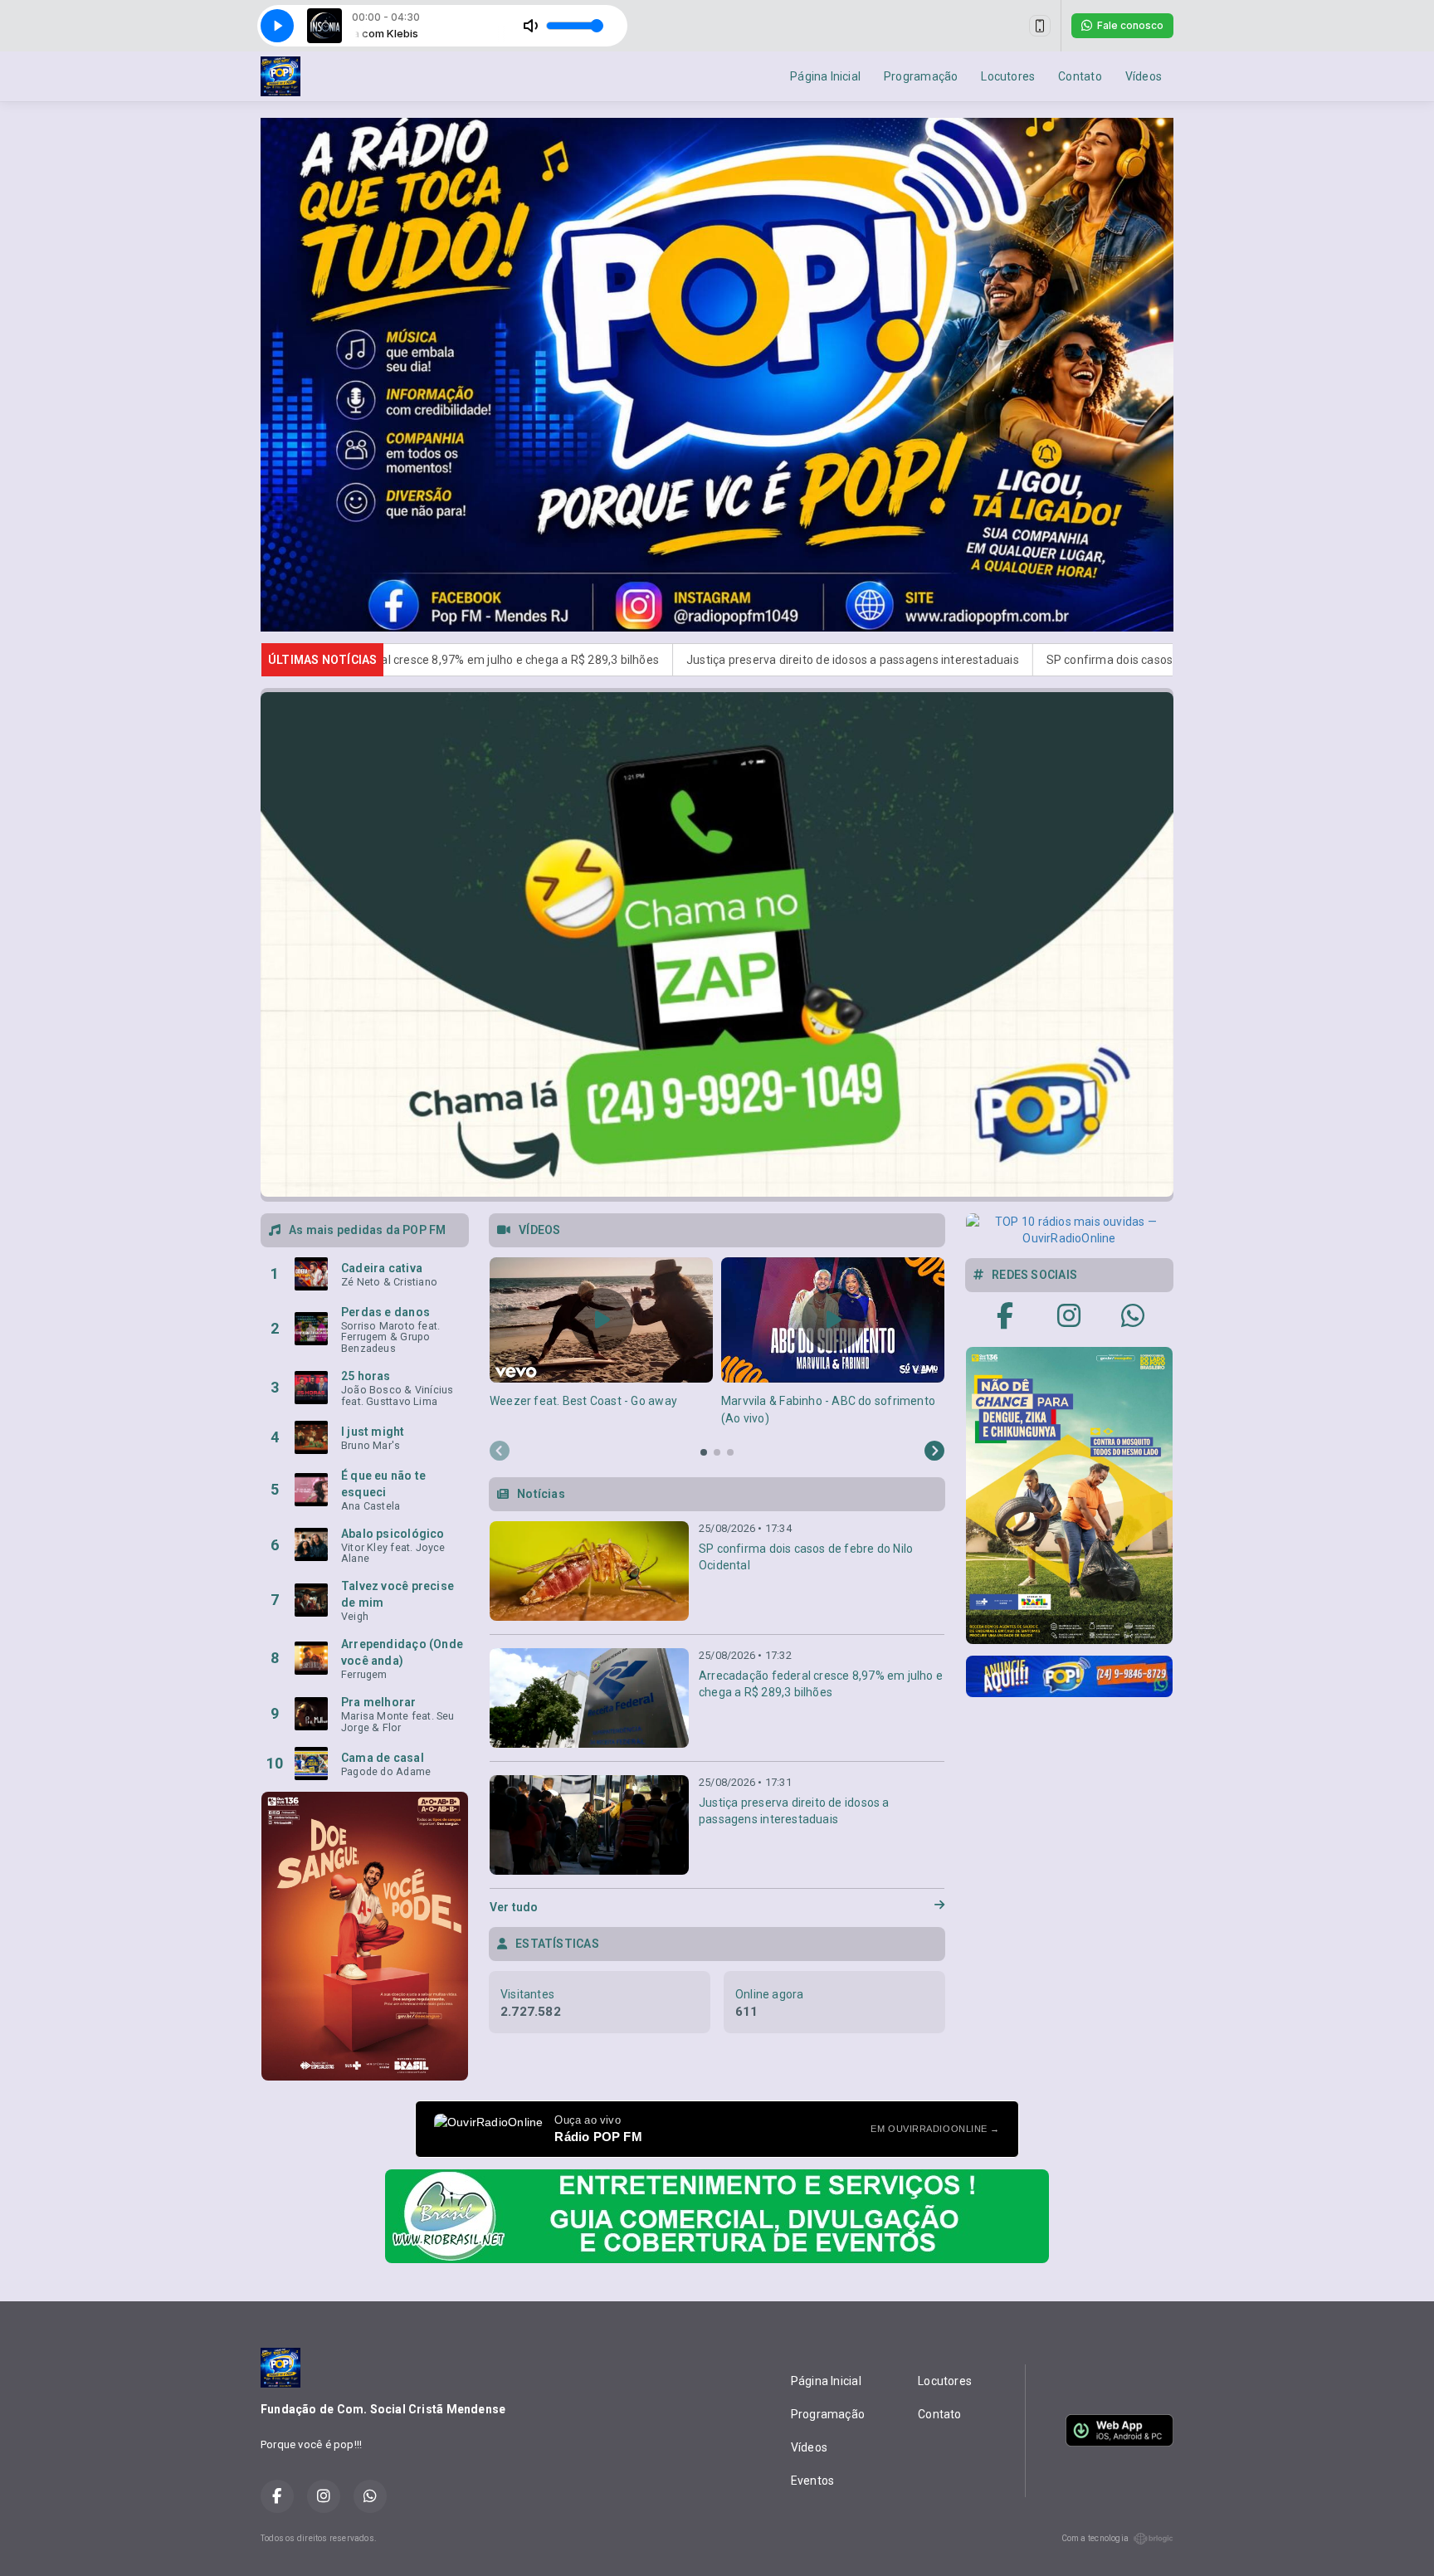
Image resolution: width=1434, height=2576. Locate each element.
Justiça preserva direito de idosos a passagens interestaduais (606, 660)
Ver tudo (514, 1907)
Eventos (812, 2481)
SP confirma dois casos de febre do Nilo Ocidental (936, 660)
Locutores (1008, 76)
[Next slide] (934, 1451)
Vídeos (1144, 76)
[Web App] (1040, 26)
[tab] (704, 1452)
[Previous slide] (500, 1451)
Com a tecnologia (1095, 2538)
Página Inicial (825, 76)
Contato (1080, 76)
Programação (921, 76)
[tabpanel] (601, 1342)
